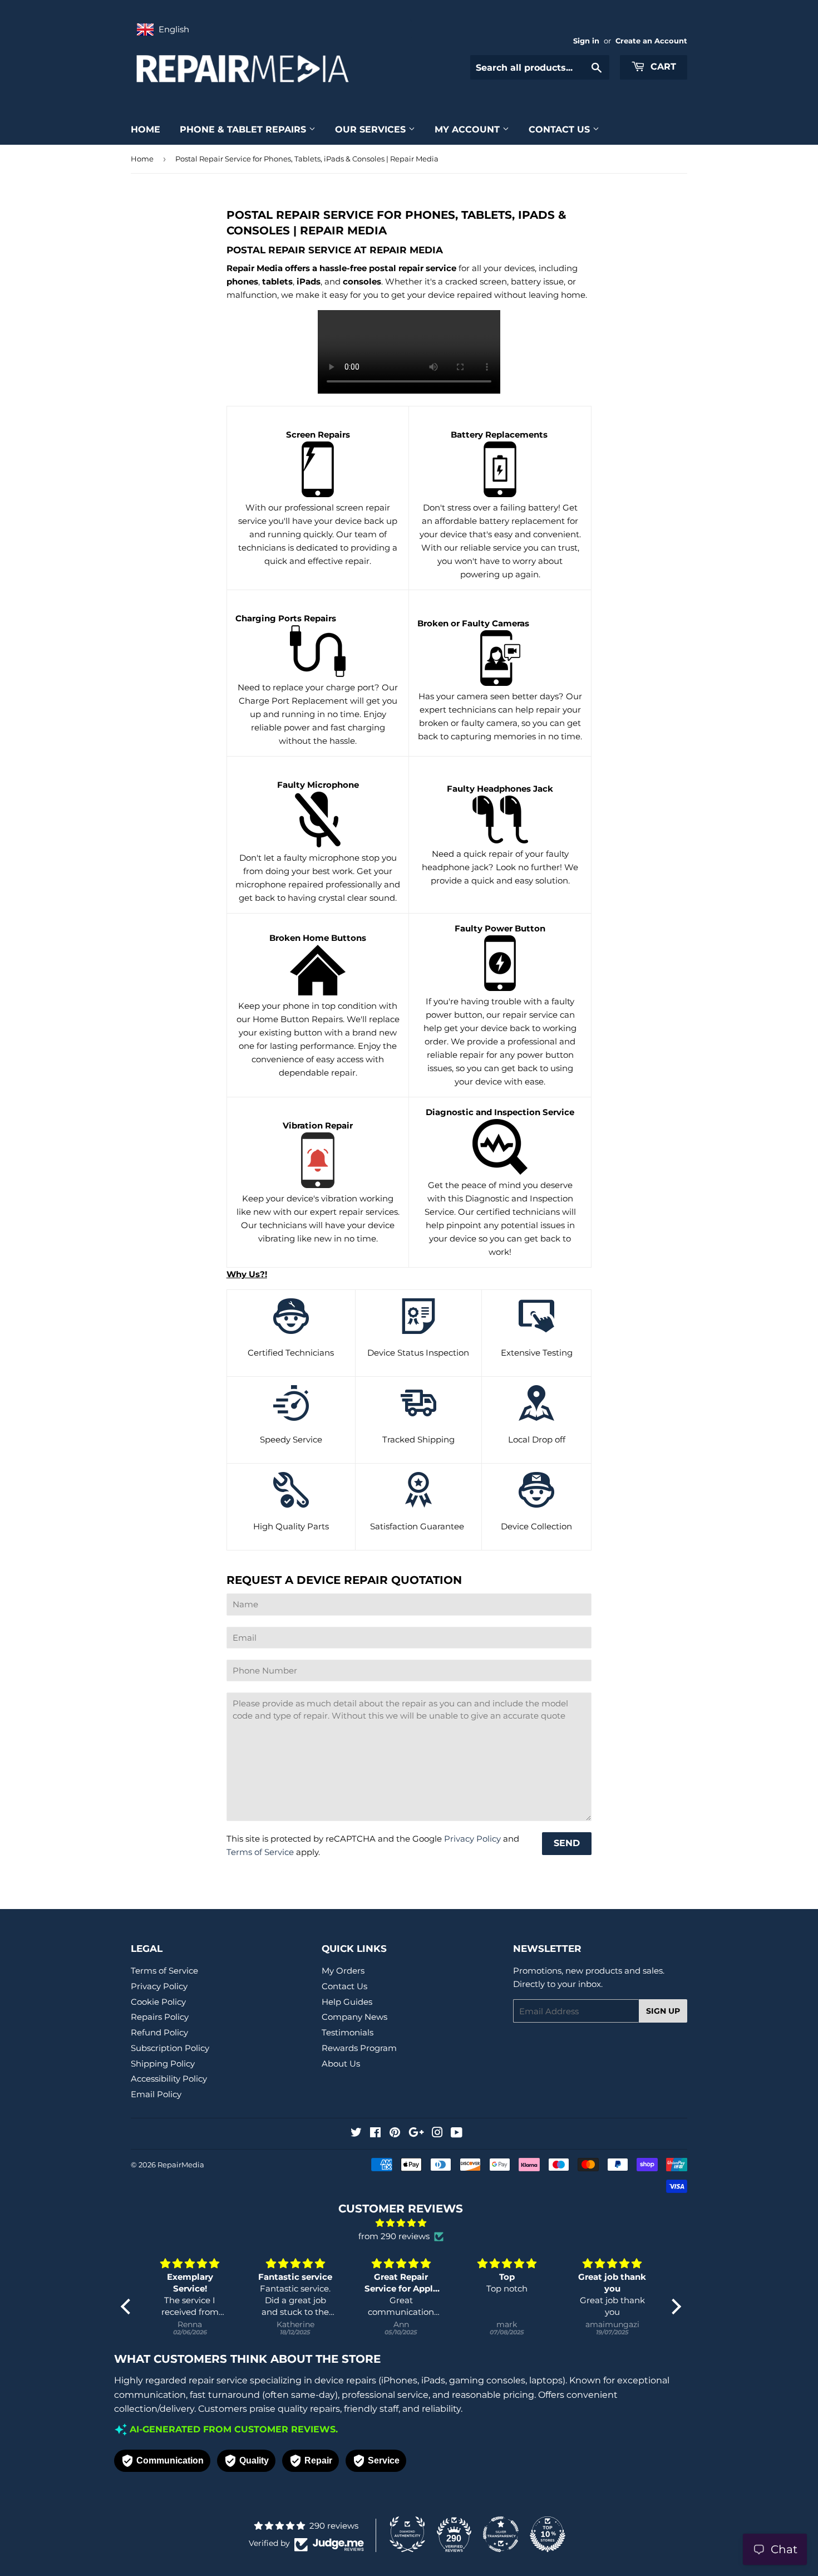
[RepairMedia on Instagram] (437, 2134)
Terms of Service (260, 1852)
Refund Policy (159, 2032)
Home (146, 129)
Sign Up (663, 2011)
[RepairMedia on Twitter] (356, 2134)
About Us (341, 2064)
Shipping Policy (163, 2064)
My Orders (343, 1971)
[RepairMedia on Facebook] (375, 2134)
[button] (128, 2307)
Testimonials (348, 2032)
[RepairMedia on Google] (416, 2134)
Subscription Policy (170, 2048)
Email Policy (156, 2094)
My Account (469, 129)
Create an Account (651, 41)
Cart (662, 67)
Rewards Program (359, 2048)
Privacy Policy (472, 1839)
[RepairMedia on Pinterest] (395, 2134)
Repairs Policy (160, 2017)
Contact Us (561, 129)
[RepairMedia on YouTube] (457, 2134)
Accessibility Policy (169, 2079)
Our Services (372, 129)
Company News (354, 2017)
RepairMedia (181, 2165)
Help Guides (347, 2002)
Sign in (586, 41)
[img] (401, 2223)
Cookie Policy (158, 2002)
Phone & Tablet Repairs (244, 129)
